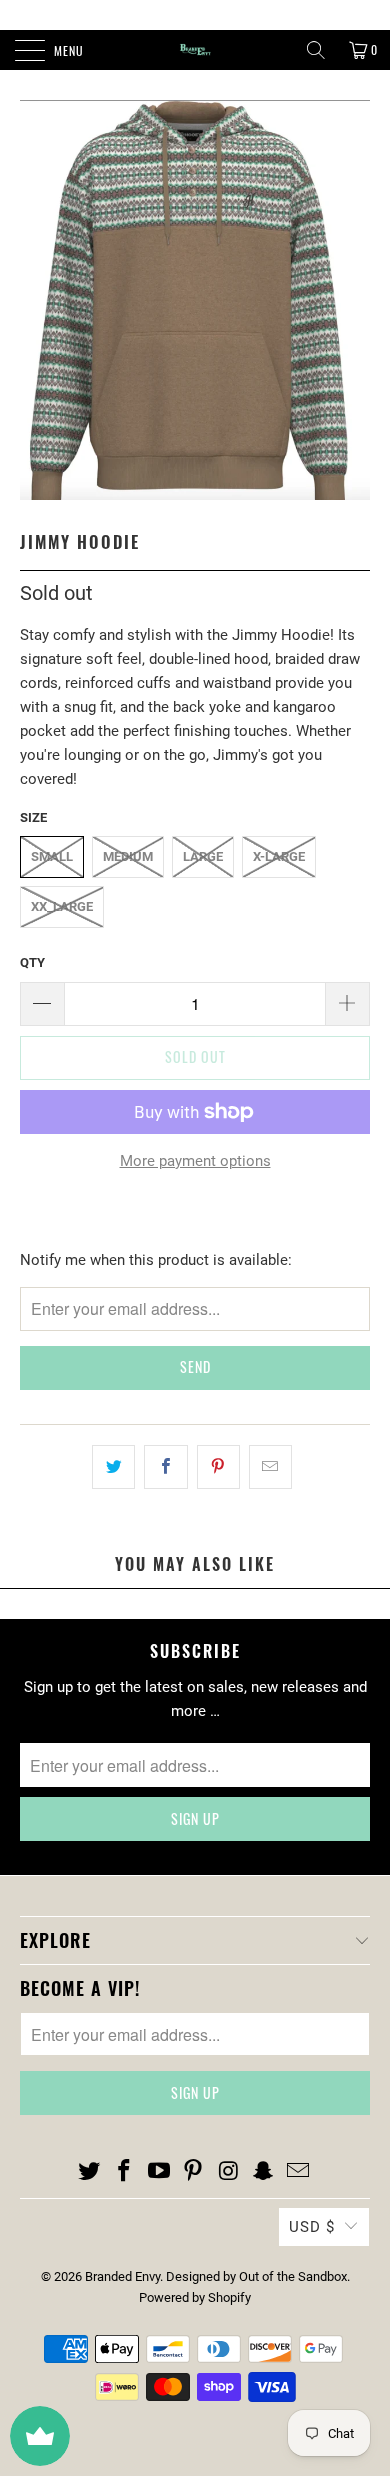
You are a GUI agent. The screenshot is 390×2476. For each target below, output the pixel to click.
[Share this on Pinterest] (218, 1467)
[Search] (316, 50)
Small (52, 856)
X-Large (279, 856)
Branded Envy (122, 2276)
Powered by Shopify (195, 2297)
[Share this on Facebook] (165, 1467)
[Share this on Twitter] (113, 1467)
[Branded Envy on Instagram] (229, 2172)
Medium (128, 856)
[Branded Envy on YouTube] (159, 2172)
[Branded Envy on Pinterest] (194, 2172)
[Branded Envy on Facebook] (125, 2172)
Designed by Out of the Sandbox (256, 2276)
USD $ (312, 2227)
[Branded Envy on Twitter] (90, 2172)
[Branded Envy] (195, 50)
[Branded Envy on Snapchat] (264, 2172)
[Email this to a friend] (270, 1467)
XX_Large (62, 906)
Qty (32, 962)
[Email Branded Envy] (298, 2172)
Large (203, 856)
